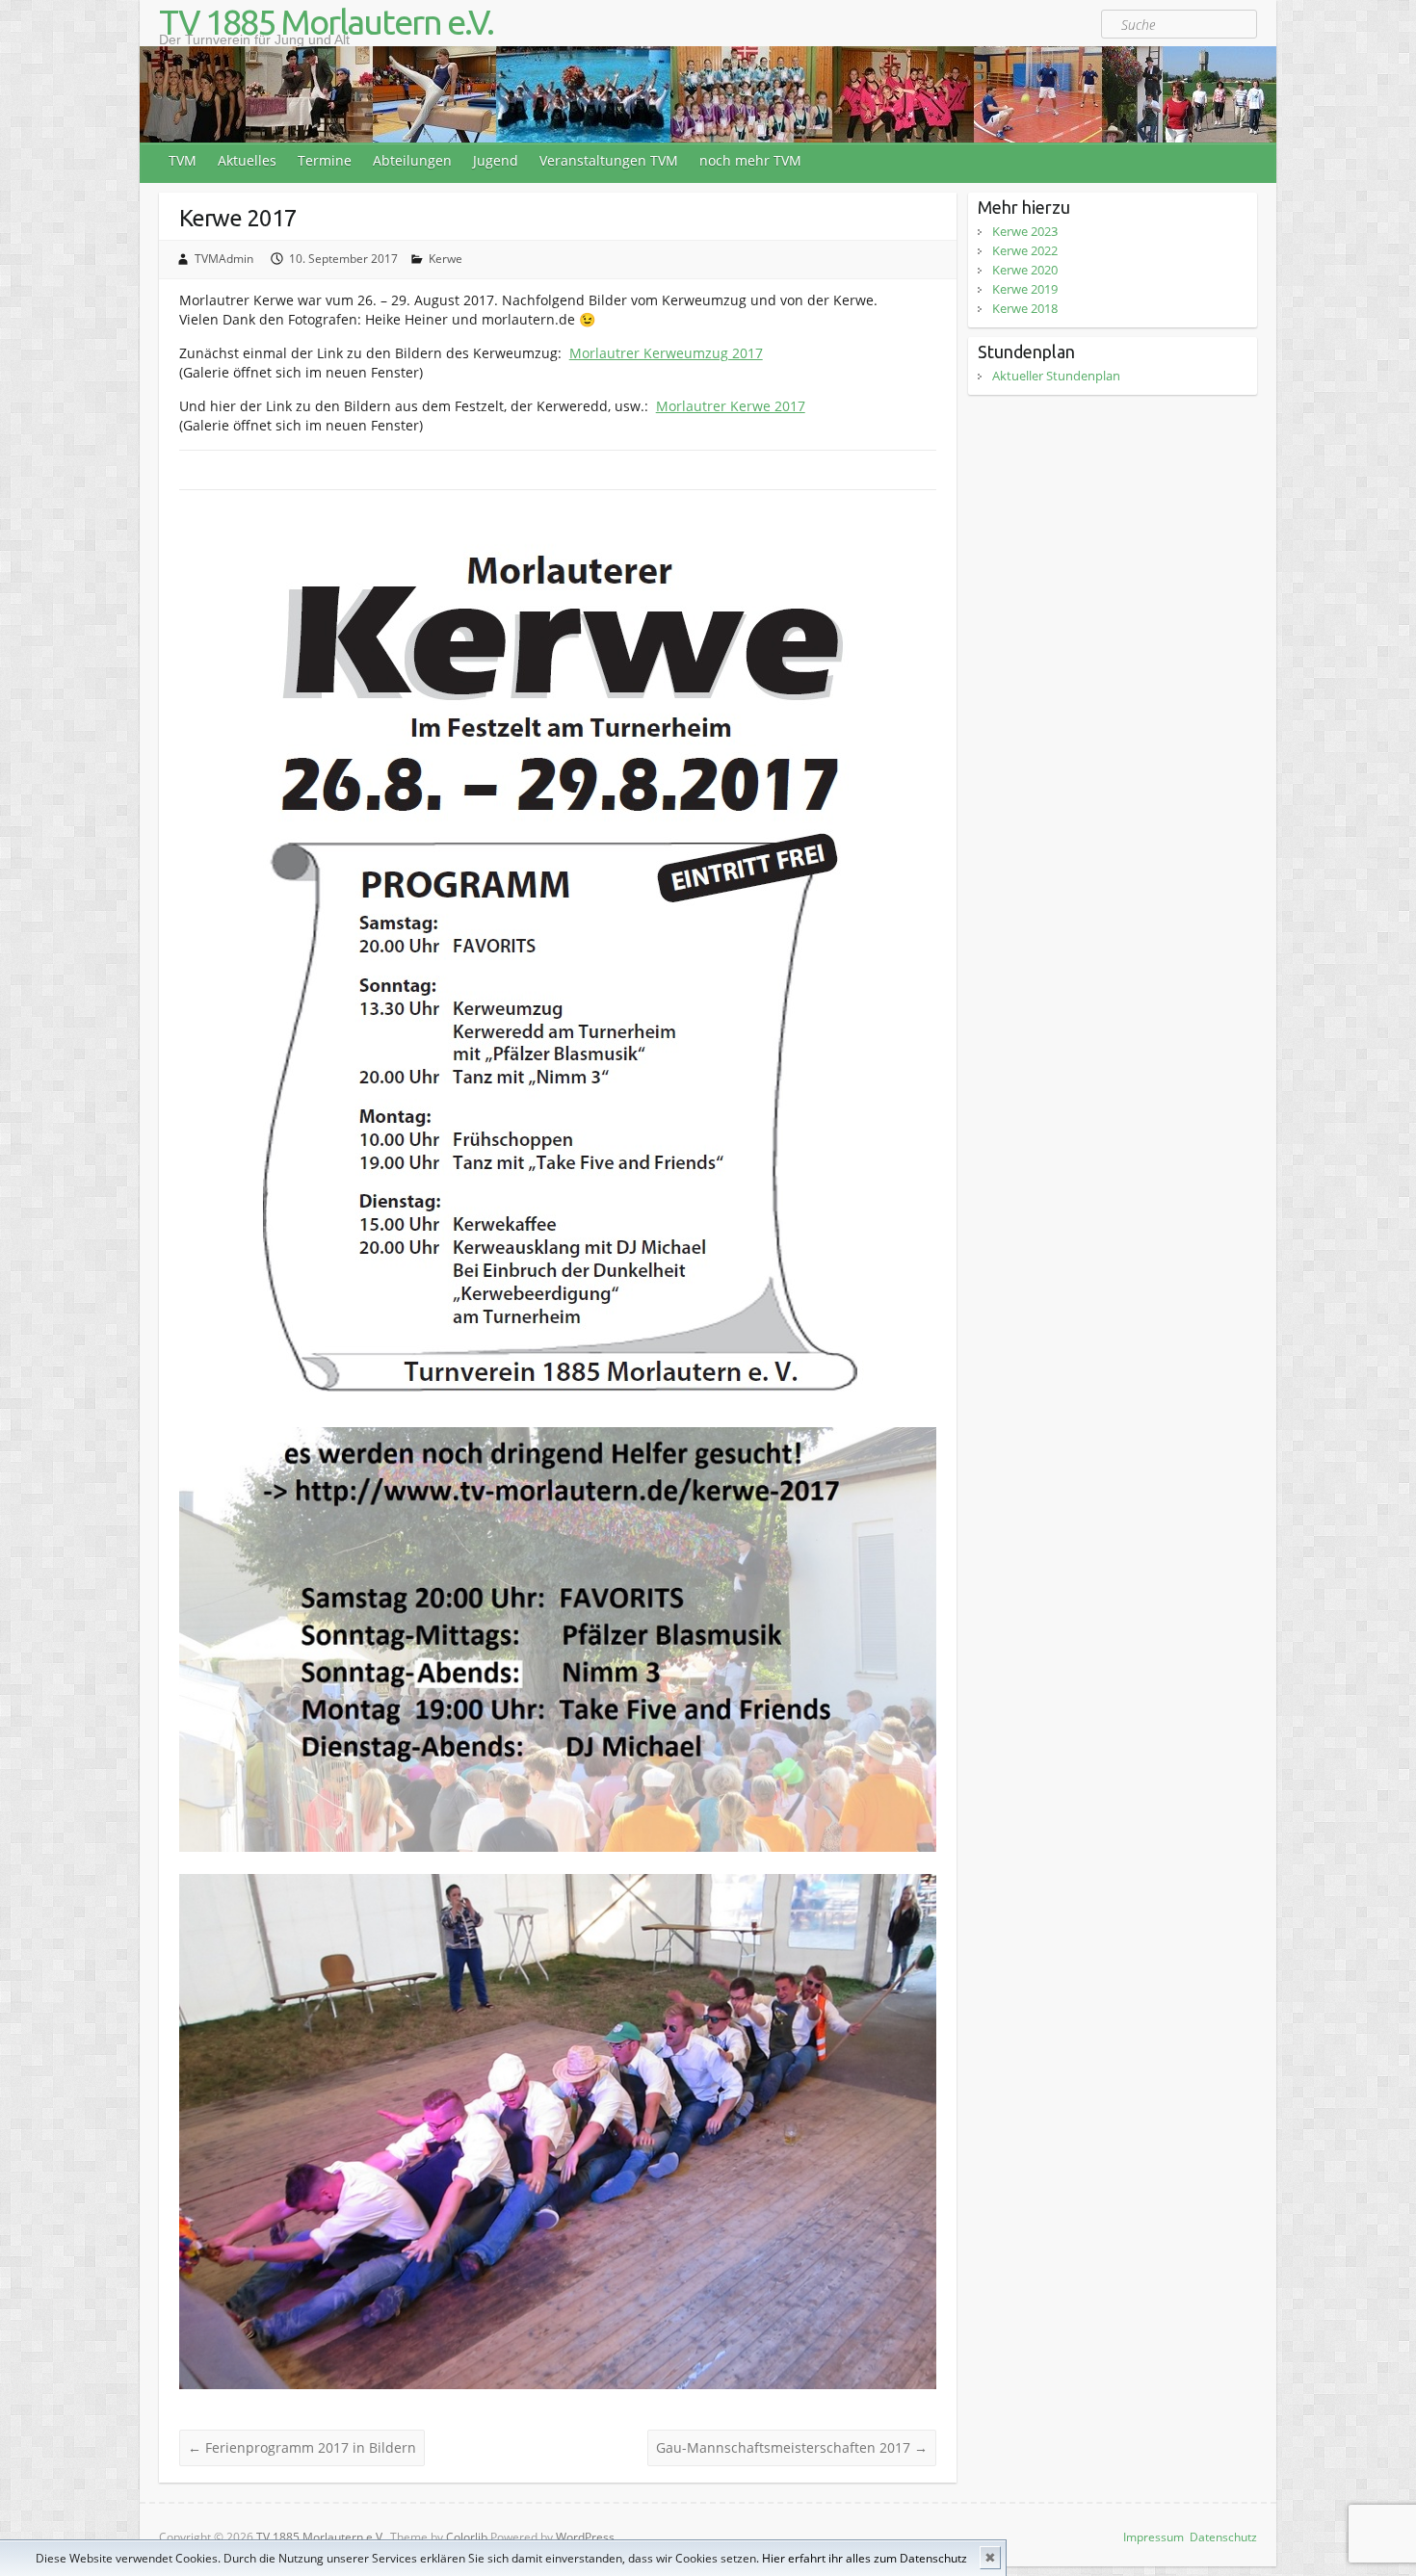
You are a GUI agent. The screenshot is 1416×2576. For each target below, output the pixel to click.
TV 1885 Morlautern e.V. (326, 22)
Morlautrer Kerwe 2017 (731, 406)
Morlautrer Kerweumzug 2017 (666, 353)
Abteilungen (412, 160)
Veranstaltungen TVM (609, 160)
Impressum (1154, 2537)
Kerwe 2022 (1025, 250)
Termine (325, 160)
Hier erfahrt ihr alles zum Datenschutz (865, 2558)
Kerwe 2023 (1025, 231)
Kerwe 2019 (1025, 289)
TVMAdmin (224, 259)
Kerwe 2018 (1025, 308)
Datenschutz (1223, 2537)
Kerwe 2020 (1025, 270)
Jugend (496, 160)
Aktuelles (247, 160)
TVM (183, 160)
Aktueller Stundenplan (1056, 376)
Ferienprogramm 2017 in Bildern (302, 2447)
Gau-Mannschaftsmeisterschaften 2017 (792, 2447)
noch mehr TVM (750, 160)
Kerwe (446, 259)
